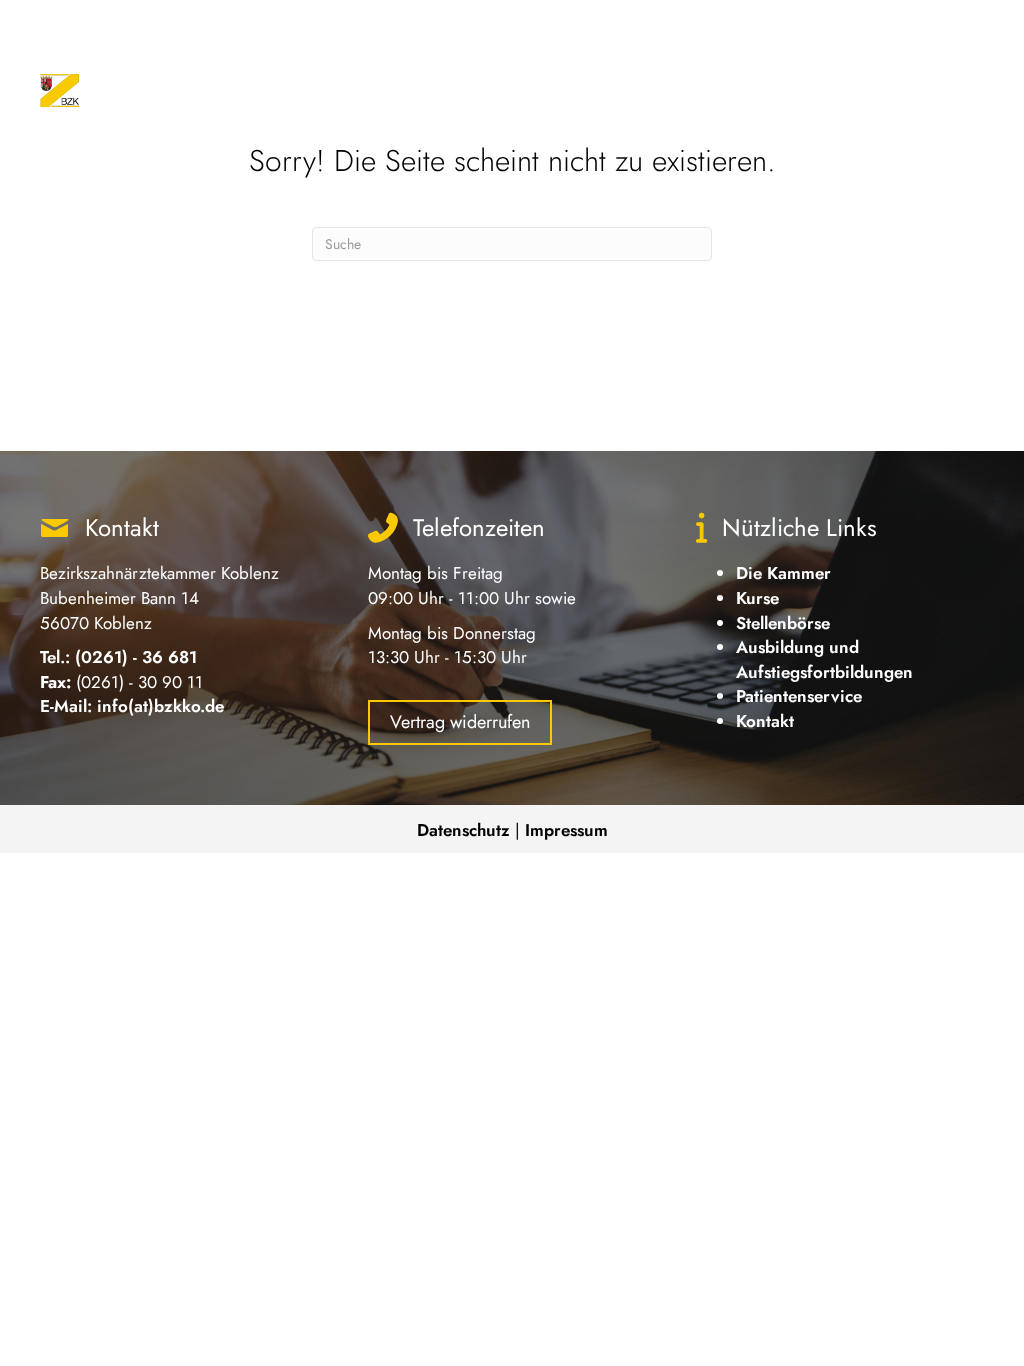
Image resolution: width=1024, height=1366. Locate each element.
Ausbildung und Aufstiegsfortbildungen (824, 659)
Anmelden (846, 30)
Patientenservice (799, 696)
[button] (723, 37)
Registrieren (944, 30)
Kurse (757, 598)
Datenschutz (463, 830)
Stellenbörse (783, 623)
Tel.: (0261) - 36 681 (118, 657)
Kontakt (765, 721)
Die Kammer (783, 573)
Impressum (566, 830)
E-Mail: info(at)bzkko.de (132, 706)
